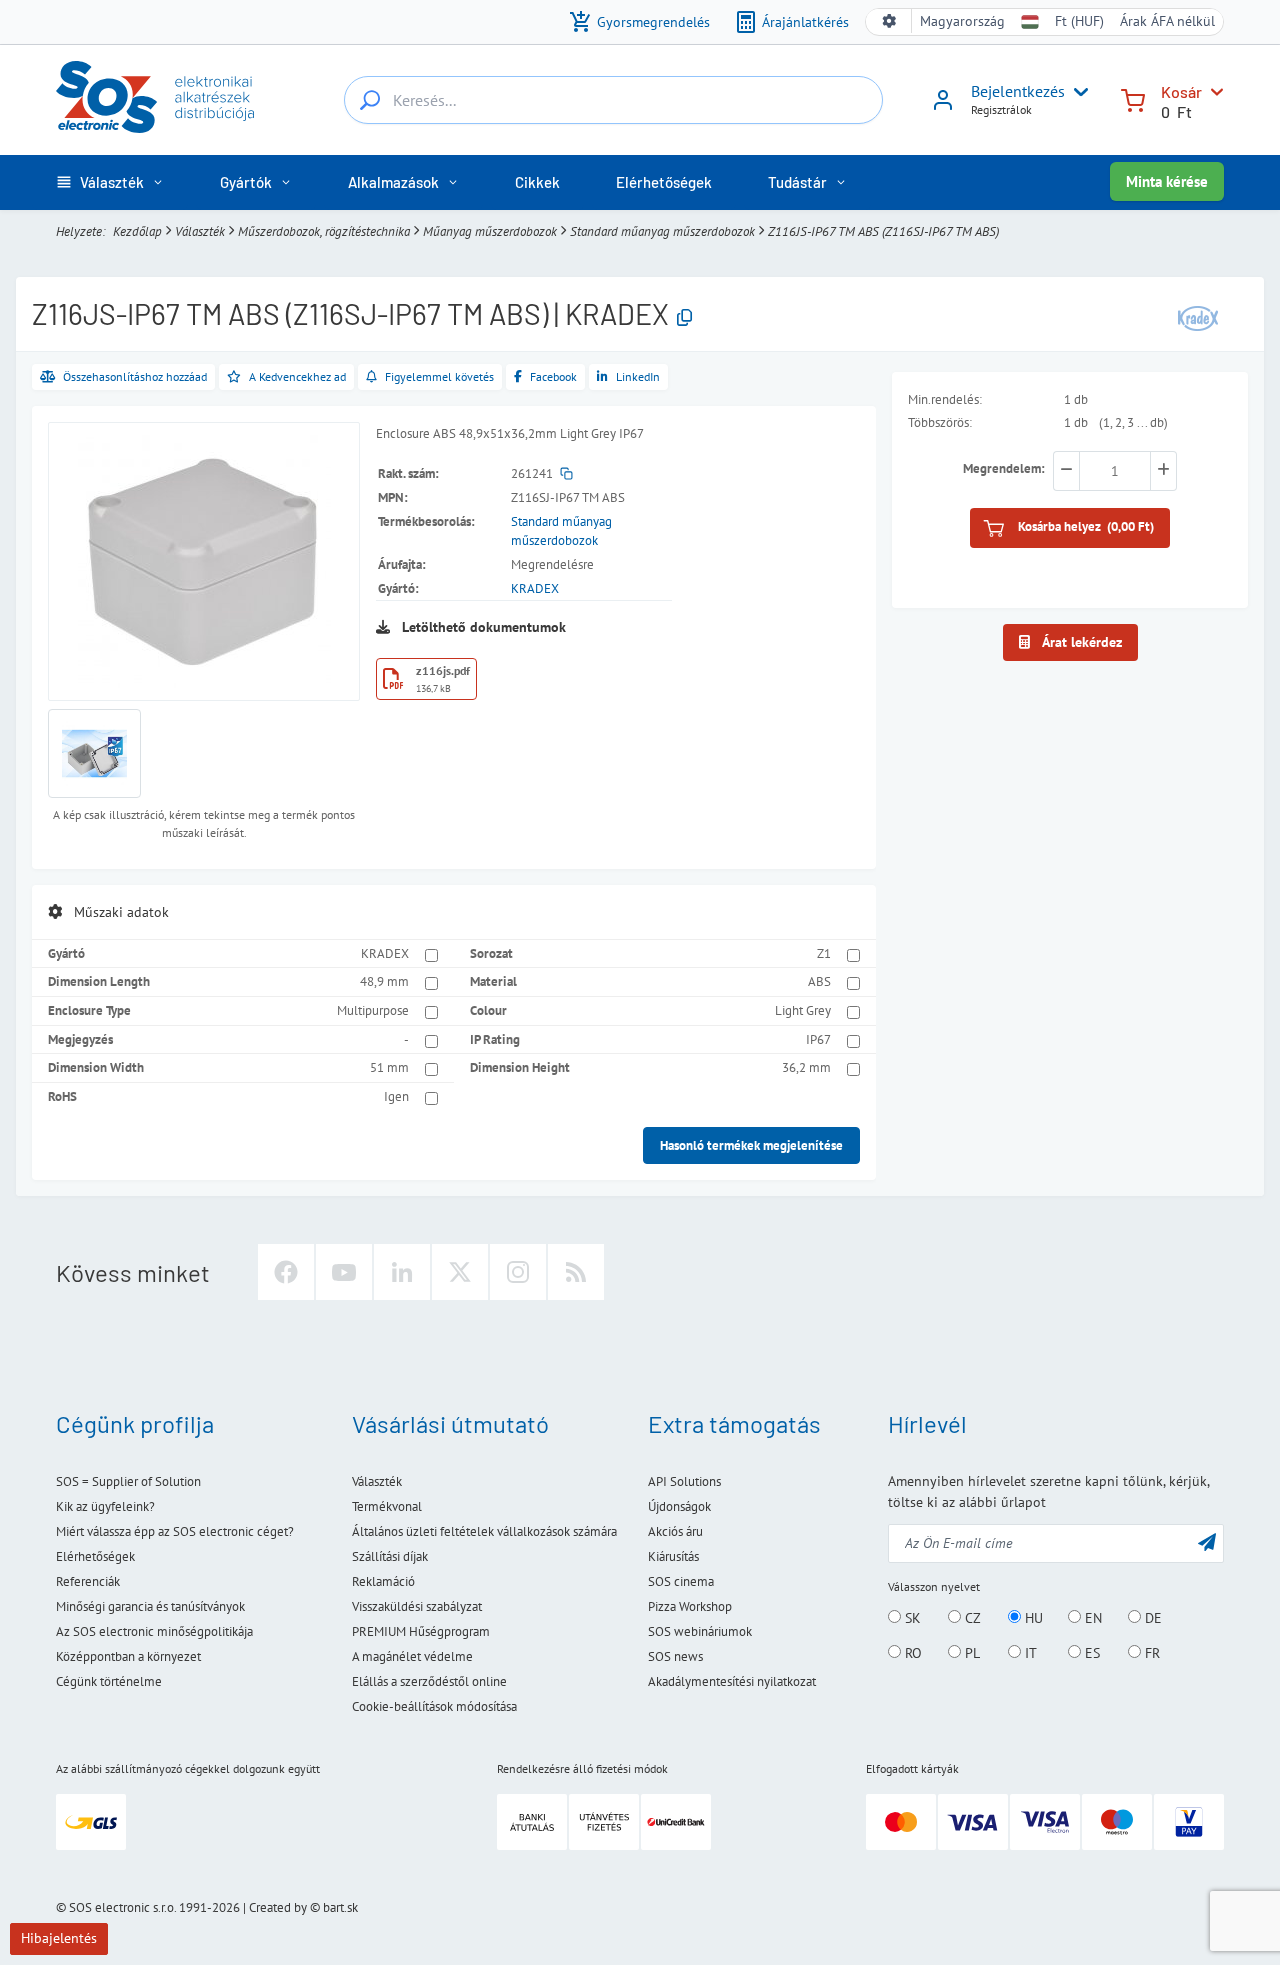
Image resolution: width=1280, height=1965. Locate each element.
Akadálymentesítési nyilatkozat (732, 1681)
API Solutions (684, 1481)
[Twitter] (460, 1272)
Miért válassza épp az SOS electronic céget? (175, 1531)
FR (1150, 1653)
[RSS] (576, 1272)
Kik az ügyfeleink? (105, 1506)
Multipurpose (373, 1010)
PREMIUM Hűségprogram (421, 1631)
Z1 (824, 953)
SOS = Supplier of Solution (128, 1481)
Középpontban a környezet (128, 1656)
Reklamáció (383, 1581)
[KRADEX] (1198, 317)
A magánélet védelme (412, 1656)
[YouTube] (344, 1272)
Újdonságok (679, 1506)
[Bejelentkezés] (943, 107)
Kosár (1181, 91)
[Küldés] (1207, 1541)
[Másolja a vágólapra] (684, 318)
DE (1151, 1618)
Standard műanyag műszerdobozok (662, 231)
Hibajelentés (59, 1938)
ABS (819, 981)
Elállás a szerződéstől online (429, 1681)
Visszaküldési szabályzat (417, 1606)
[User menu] (1077, 92)
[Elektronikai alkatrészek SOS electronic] (155, 97)
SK (911, 1618)
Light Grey (803, 1010)
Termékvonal (387, 1506)
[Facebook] (286, 1272)
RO (911, 1653)
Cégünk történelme (109, 1681)
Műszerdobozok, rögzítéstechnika (324, 231)
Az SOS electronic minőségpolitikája (154, 1631)
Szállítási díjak (390, 1556)
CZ (971, 1618)
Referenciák (88, 1581)
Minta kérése (1167, 181)
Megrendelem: (1004, 469)
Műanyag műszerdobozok (490, 231)
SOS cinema (681, 1581)
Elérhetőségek (95, 1556)
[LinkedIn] (402, 1272)
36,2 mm (806, 1067)
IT (1029, 1653)
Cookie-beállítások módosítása (434, 1706)
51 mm (389, 1067)
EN (1091, 1618)
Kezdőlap (137, 231)
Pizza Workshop (690, 1606)
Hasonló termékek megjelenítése (751, 1145)
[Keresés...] (370, 100)
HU (1032, 1618)
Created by (278, 1907)
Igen (396, 1096)
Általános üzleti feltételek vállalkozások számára (484, 1531)
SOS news (675, 1656)
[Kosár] (1133, 98)
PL (970, 1653)
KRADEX (535, 588)
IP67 (818, 1039)
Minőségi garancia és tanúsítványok (150, 1606)
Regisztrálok (1001, 109)
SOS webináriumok (700, 1631)
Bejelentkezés (1018, 91)
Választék (200, 231)
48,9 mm (384, 981)
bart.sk (340, 1907)
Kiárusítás (673, 1556)
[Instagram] (518, 1272)
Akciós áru (675, 1531)
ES (1090, 1653)
